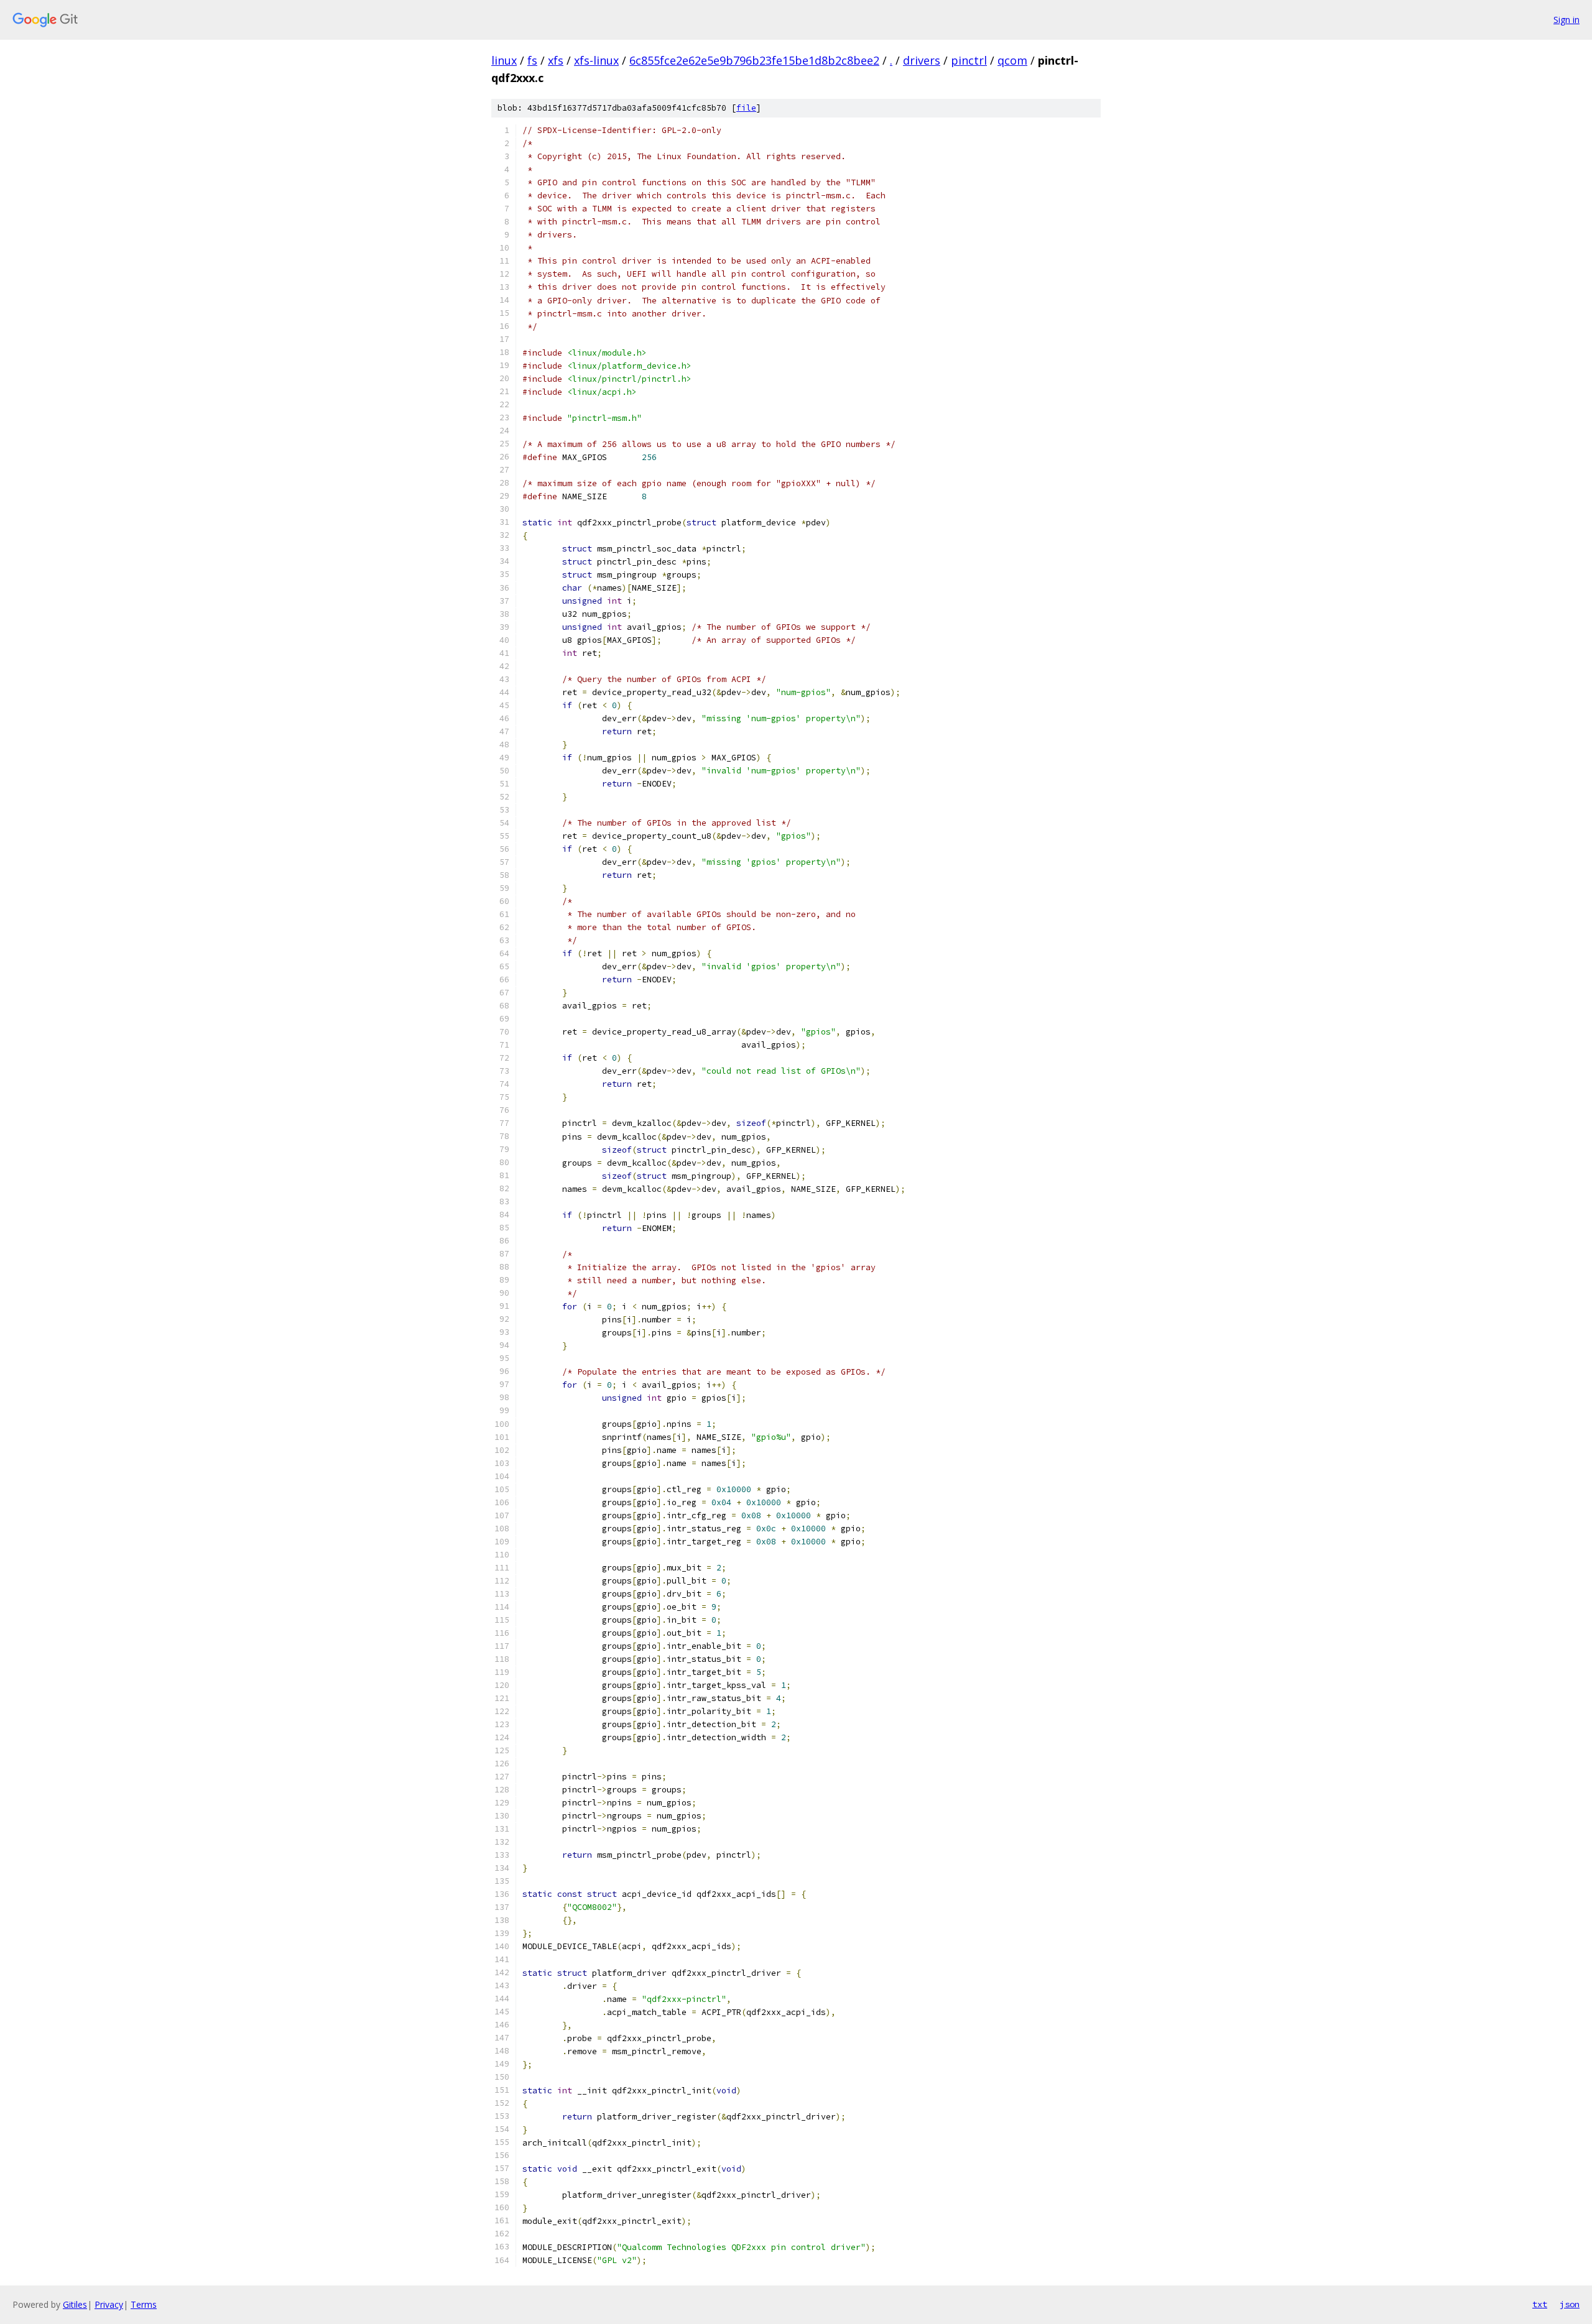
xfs (556, 60)
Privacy (109, 2304)
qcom (1012, 60)
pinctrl (969, 60)
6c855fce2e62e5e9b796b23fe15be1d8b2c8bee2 (754, 60)
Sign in (1567, 20)
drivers (922, 60)
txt (1540, 2304)
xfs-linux (596, 60)
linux (504, 60)
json (1570, 2304)
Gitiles (75, 2304)
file (746, 108)
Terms (144, 2304)
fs (532, 60)
